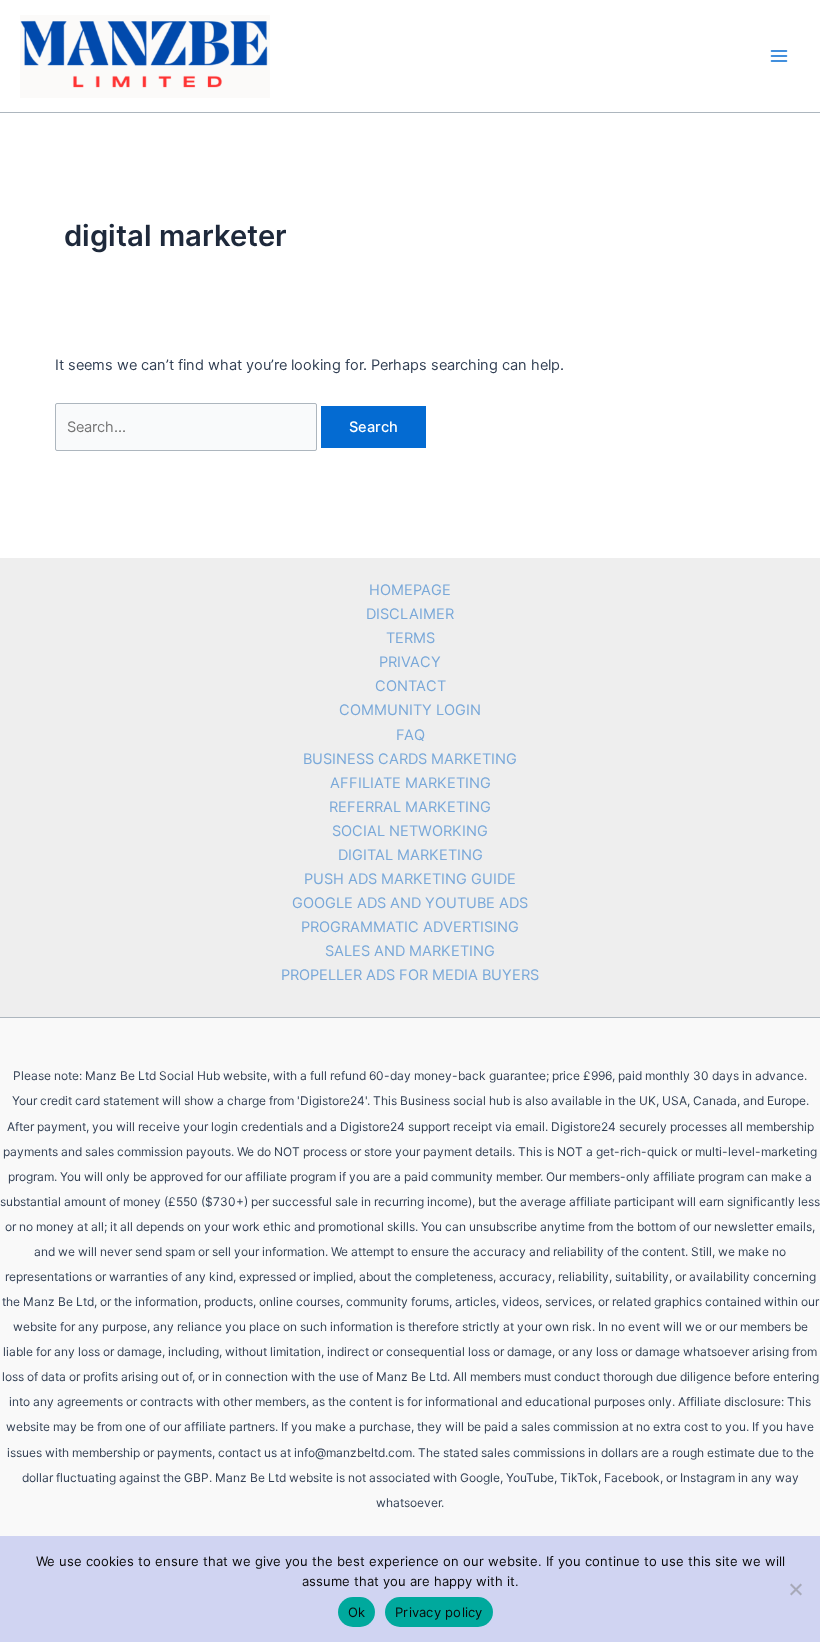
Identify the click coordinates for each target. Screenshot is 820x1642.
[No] (795, 1589)
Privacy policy (439, 1612)
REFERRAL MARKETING (410, 807)
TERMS (410, 638)
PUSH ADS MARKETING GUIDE (410, 879)
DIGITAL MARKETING (410, 855)
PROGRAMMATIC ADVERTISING (410, 927)
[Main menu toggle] (779, 56)
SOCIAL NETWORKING (410, 831)
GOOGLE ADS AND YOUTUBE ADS (410, 903)
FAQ (410, 735)
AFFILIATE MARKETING (410, 783)
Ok (357, 1612)
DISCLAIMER (410, 614)
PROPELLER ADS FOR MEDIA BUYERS (410, 975)
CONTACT (410, 686)
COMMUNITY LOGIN (410, 710)
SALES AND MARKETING (410, 951)
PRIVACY (410, 662)
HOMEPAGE (410, 590)
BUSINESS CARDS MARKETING (410, 759)
